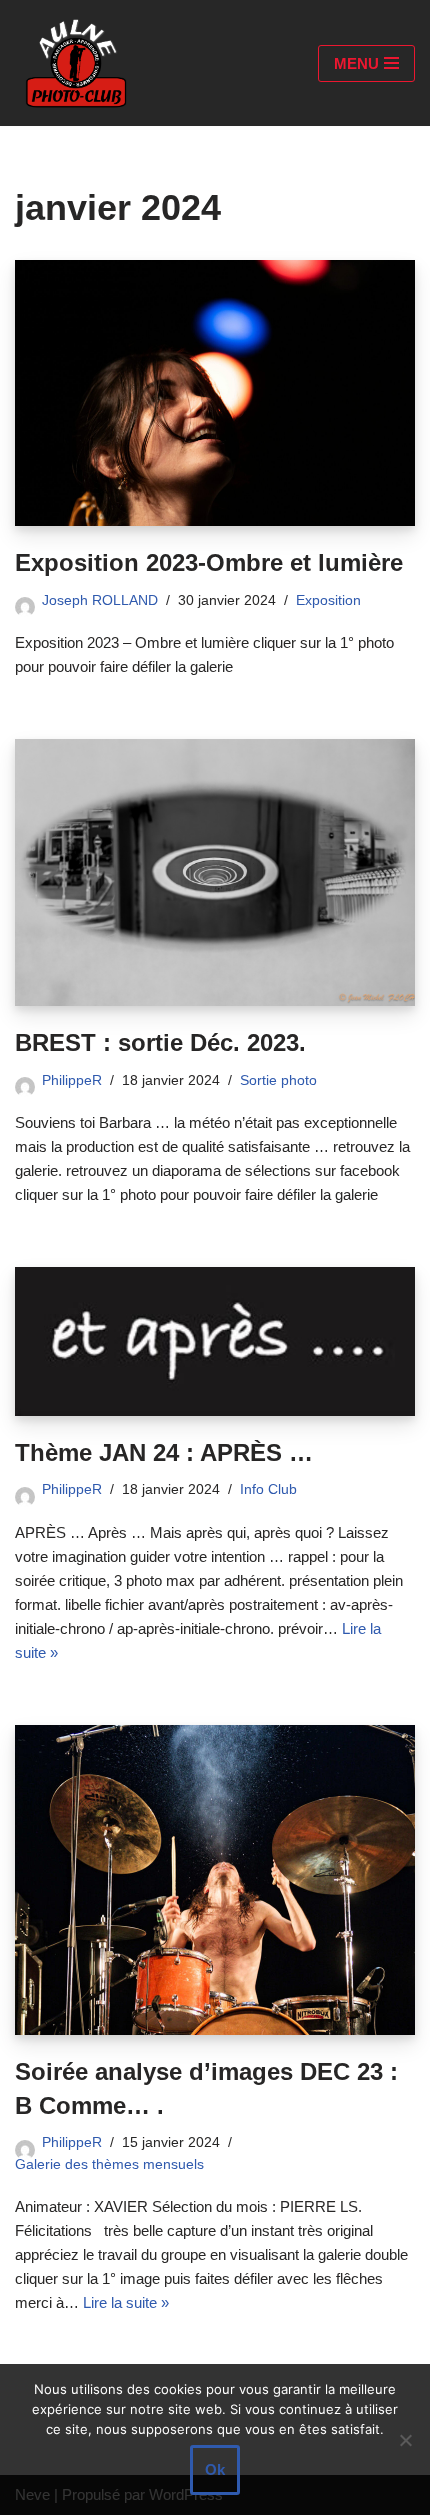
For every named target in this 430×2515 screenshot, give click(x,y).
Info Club (268, 1489)
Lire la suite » (126, 2302)
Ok (215, 2469)
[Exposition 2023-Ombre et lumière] (215, 393)
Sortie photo (278, 1080)
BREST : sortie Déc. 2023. (160, 1042)
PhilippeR (72, 1080)
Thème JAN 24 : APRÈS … (164, 1452)
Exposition (328, 600)
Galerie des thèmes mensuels (109, 2164)
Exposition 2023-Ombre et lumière (209, 562)
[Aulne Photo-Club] (75, 63)
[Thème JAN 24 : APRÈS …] (215, 1341)
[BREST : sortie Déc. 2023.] (215, 872)
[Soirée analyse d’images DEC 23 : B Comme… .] (215, 1880)
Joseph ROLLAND (100, 600)
